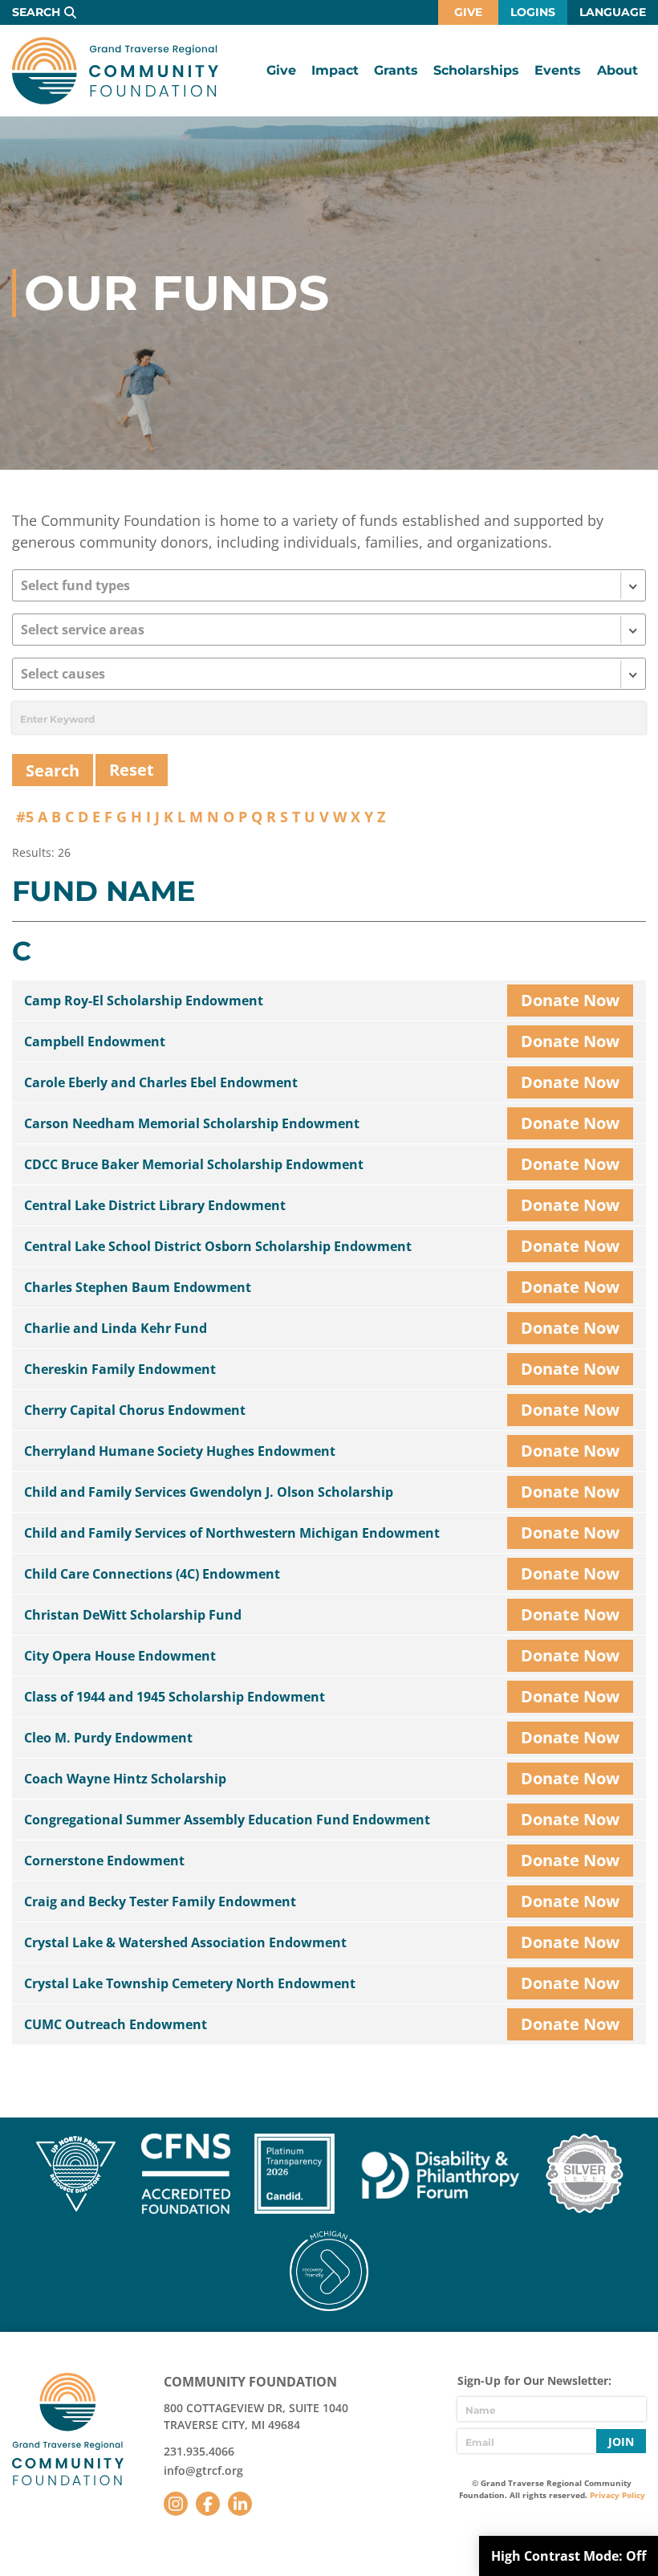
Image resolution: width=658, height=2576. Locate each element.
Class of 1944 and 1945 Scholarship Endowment (175, 1697)
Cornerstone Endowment (104, 1861)
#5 (25, 817)
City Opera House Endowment (120, 1656)
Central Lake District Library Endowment (155, 1205)
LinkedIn (240, 2504)
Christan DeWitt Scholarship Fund (133, 1615)
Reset (132, 770)
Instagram (176, 2504)
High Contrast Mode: (569, 2556)
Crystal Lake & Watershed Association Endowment (185, 1942)
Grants (396, 70)
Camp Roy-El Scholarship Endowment (144, 1001)
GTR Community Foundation (115, 71)
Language (613, 12)
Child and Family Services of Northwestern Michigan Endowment (232, 1533)
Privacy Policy (617, 2495)
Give (468, 12)
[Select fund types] (329, 585)
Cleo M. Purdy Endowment (108, 1738)
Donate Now (570, 1000)
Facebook (208, 2504)
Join (621, 2441)
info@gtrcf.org (203, 2470)
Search (36, 12)
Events (558, 70)
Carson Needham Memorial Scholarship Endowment (192, 1123)
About (617, 70)
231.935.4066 (199, 2451)
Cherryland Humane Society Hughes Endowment (180, 1451)
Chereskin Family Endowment (120, 1369)
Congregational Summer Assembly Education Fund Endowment (227, 1820)
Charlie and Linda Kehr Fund (116, 1328)
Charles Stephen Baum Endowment (138, 1287)
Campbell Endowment (95, 1041)
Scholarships (476, 70)
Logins (533, 12)
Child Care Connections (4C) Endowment (152, 1574)
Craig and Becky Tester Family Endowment (160, 1901)
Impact (335, 70)
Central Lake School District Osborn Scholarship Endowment (218, 1246)
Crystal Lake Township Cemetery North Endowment (190, 1983)
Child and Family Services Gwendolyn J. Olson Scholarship (209, 1492)
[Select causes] (329, 674)
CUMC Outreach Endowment (116, 2024)
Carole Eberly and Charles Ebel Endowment (161, 1082)
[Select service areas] (329, 630)
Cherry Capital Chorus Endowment (135, 1410)
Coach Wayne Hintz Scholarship (125, 1779)
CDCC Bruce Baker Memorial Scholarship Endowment (194, 1164)
